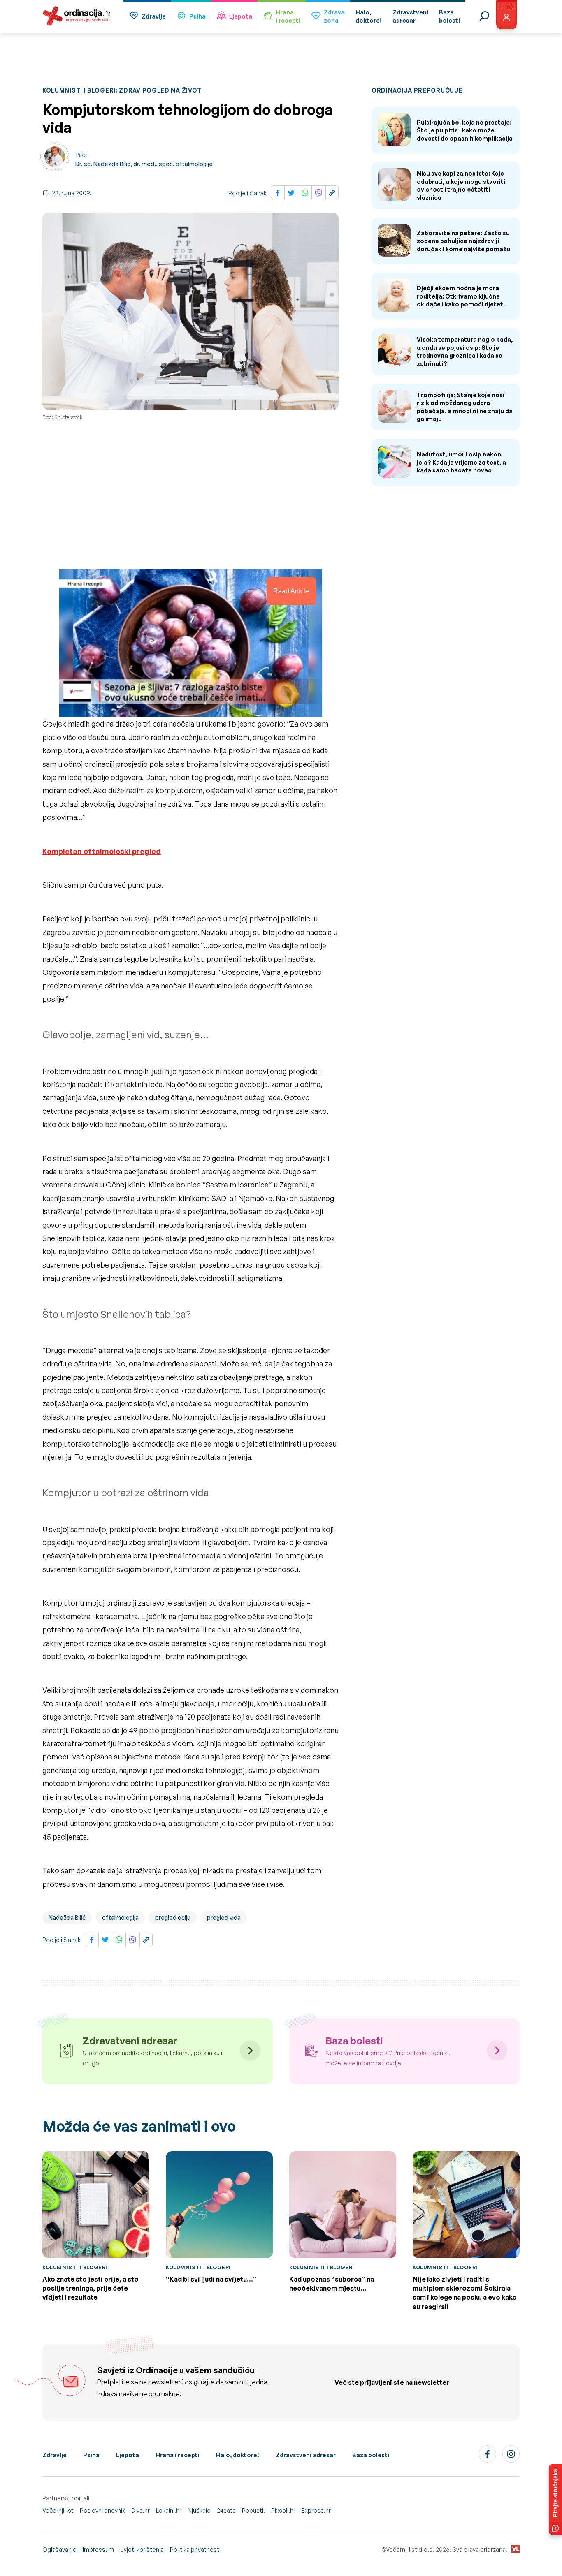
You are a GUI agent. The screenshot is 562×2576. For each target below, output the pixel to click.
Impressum (98, 2549)
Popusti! (253, 2510)
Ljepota (241, 16)
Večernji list (58, 2510)
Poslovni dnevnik (102, 2510)
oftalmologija (120, 1918)
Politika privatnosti (195, 2549)
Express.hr (316, 2510)
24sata (226, 2510)
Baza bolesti (371, 2455)
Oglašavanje (59, 2549)
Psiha (197, 16)
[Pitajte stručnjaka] (555, 2500)
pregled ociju (173, 1918)
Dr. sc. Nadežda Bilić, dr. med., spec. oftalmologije (144, 164)
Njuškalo (199, 2510)
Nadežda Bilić (67, 1918)
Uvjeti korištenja (142, 2549)
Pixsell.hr (283, 2510)
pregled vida (224, 1918)
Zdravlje (154, 16)
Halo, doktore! (238, 2455)
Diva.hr (140, 2510)
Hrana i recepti (178, 2455)
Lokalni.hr (169, 2510)
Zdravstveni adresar (306, 2455)
